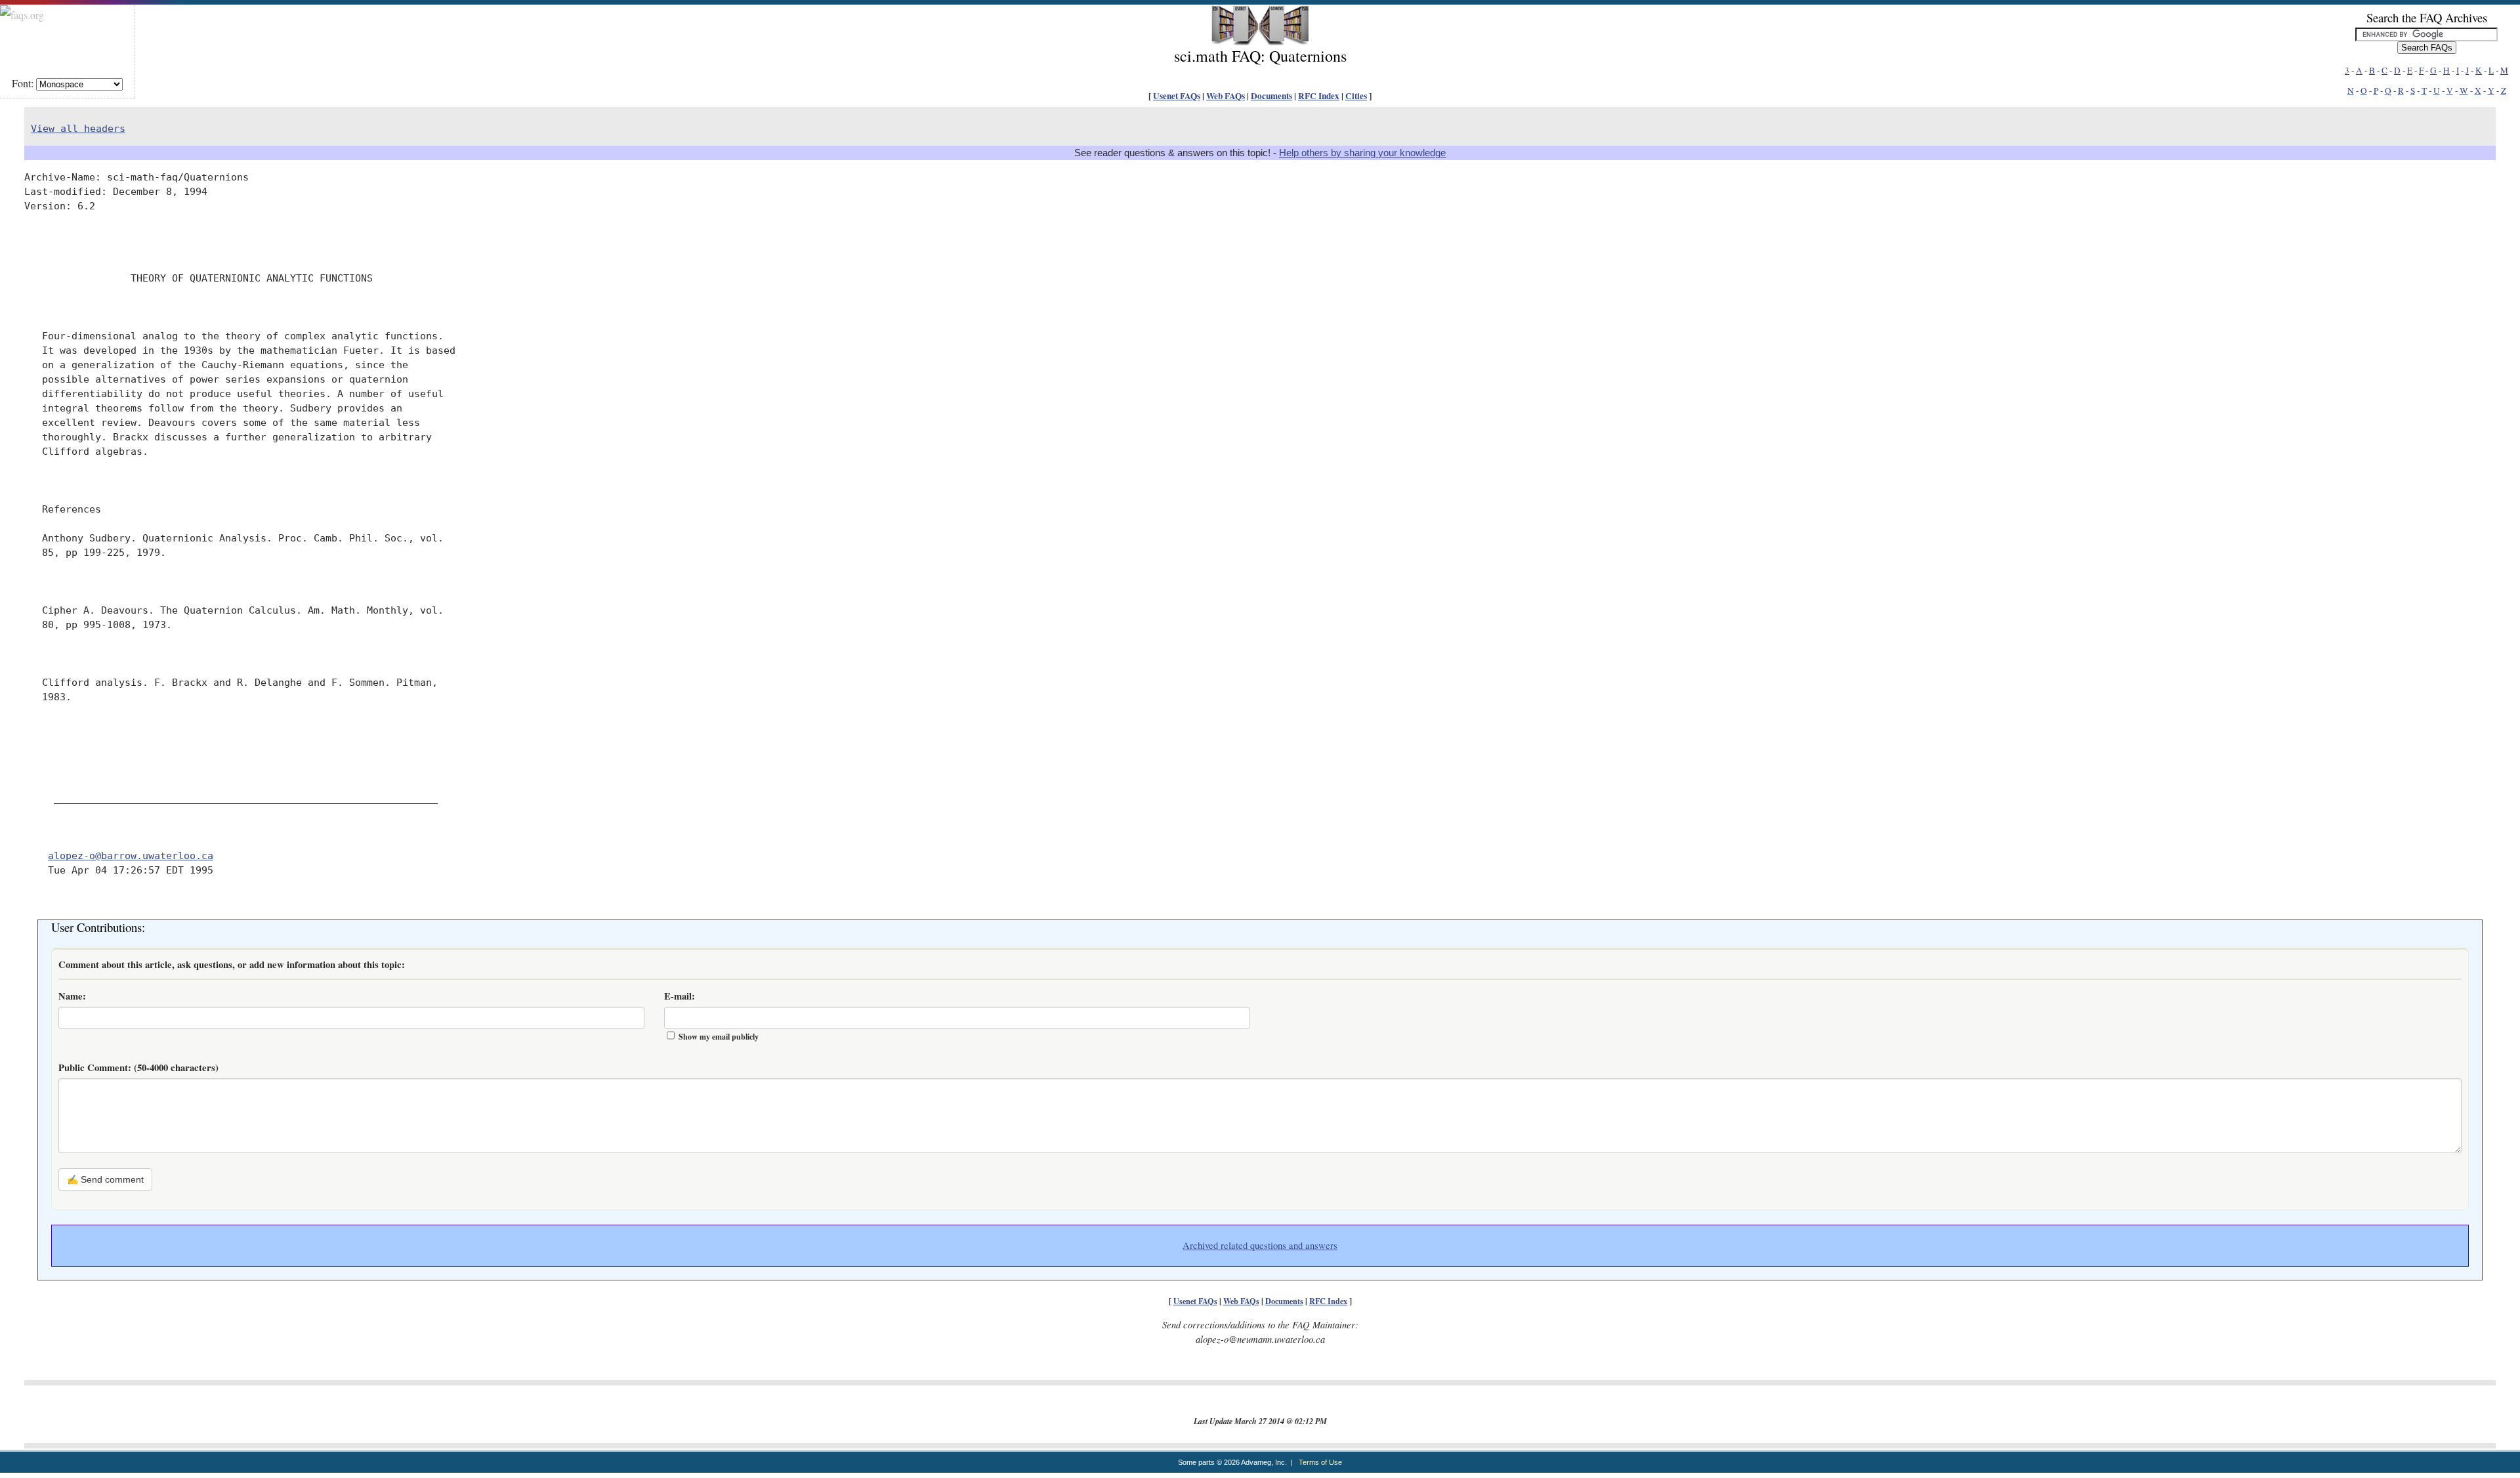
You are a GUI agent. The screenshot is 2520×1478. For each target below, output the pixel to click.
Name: (72, 996)
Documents (1271, 96)
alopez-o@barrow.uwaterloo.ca (131, 855)
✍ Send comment (105, 1179)
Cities (1356, 96)
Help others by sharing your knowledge (1362, 153)
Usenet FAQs (1177, 96)
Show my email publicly (719, 1037)
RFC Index (1319, 96)
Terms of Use (1320, 1462)
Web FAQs (1226, 96)
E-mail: (680, 996)
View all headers (78, 128)
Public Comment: (138, 1067)
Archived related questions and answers (1260, 1245)
